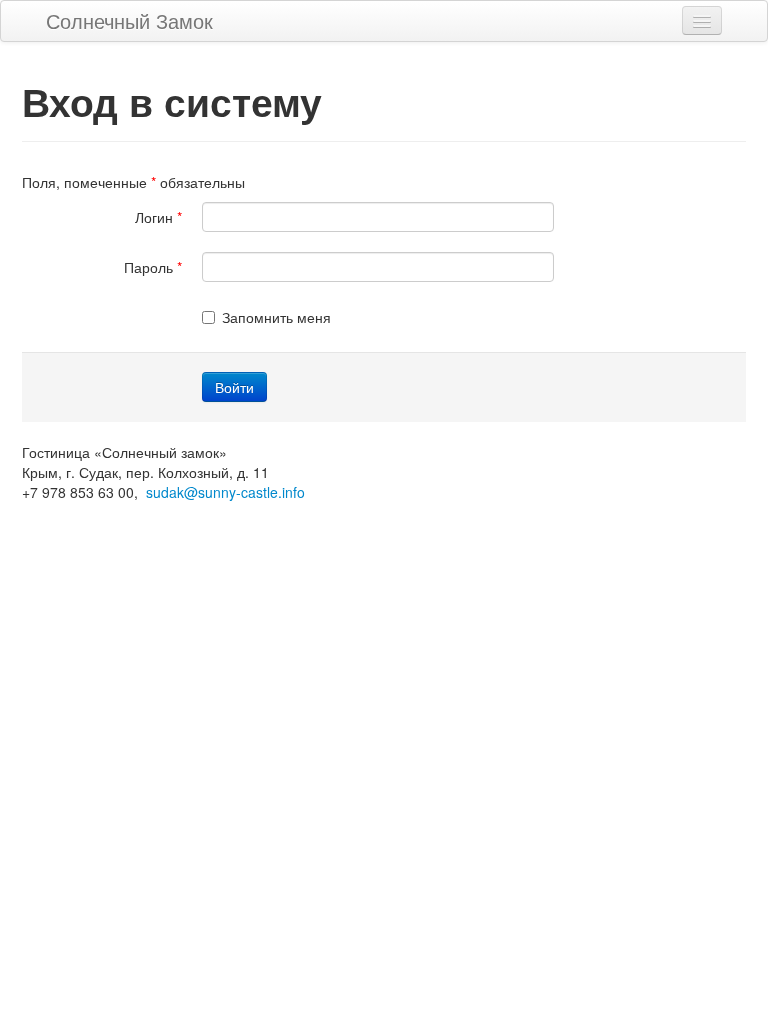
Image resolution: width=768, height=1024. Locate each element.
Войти (234, 387)
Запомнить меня (276, 317)
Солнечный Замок (129, 20)
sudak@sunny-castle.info (225, 492)
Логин (158, 217)
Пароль (153, 267)
